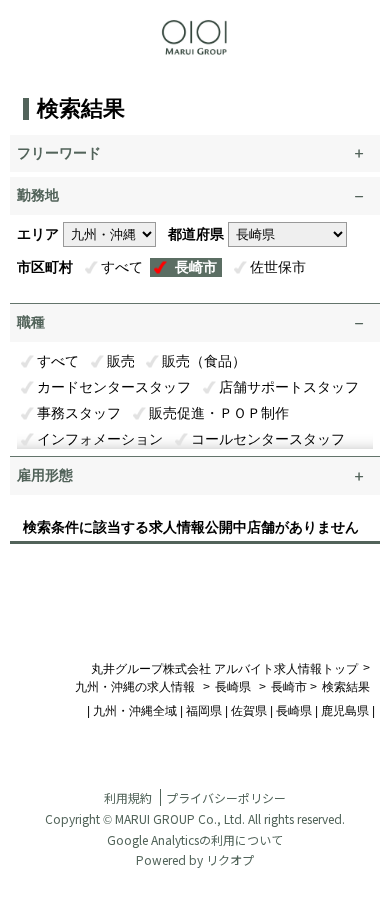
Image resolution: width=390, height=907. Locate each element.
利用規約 (128, 797)
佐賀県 (249, 711)
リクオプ (230, 859)
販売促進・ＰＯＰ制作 (219, 413)
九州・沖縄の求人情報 (136, 687)
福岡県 (204, 711)
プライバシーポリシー (226, 797)
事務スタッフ (79, 413)
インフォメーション (100, 439)
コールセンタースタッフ (268, 439)
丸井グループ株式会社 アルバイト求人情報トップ (224, 669)
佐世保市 (278, 267)
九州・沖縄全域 (135, 711)
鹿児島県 (345, 711)
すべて (122, 267)
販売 (121, 361)
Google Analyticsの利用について (195, 839)
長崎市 (196, 267)
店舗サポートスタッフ (289, 387)
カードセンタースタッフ (114, 387)
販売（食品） (204, 361)
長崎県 (233, 687)
